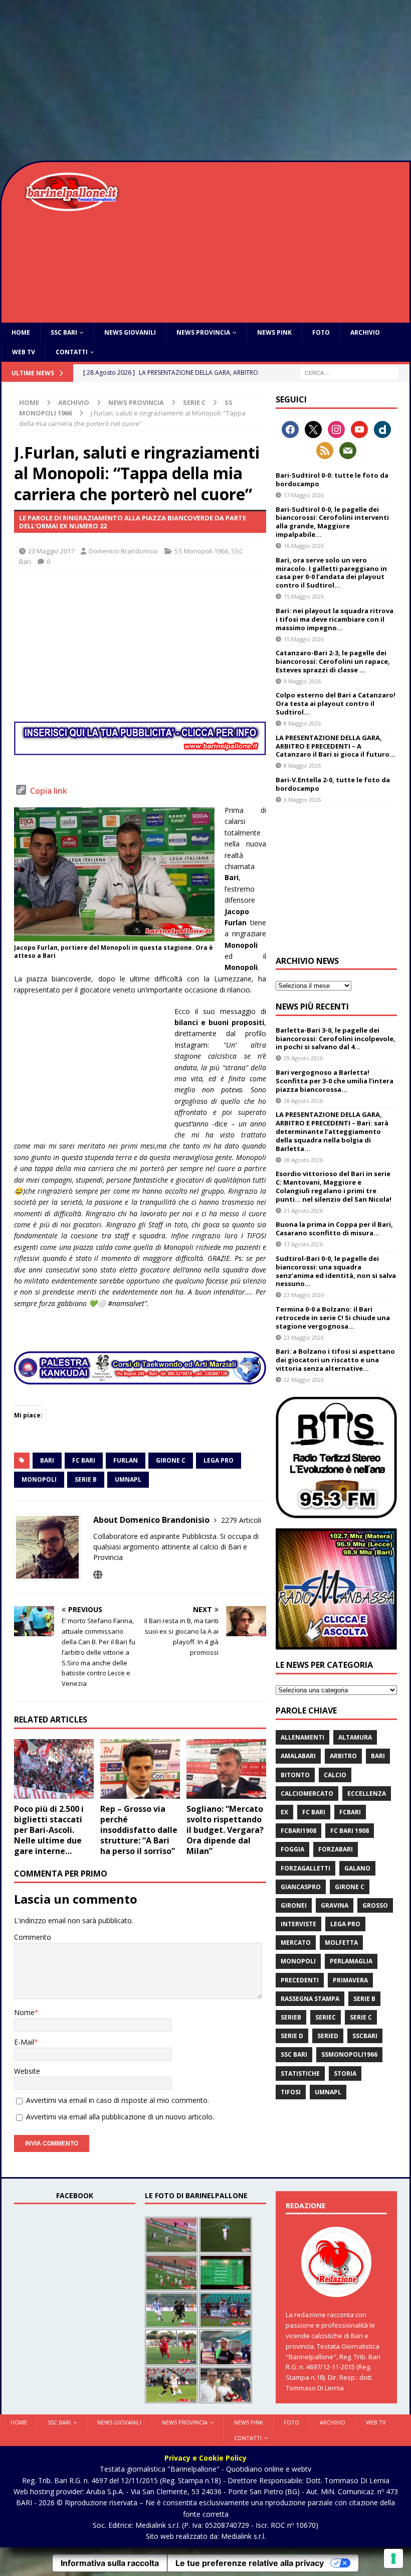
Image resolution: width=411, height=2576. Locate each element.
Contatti (72, 352)
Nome (24, 2012)
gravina (335, 1905)
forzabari (336, 1849)
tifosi (291, 2092)
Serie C (194, 402)
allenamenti (302, 1737)
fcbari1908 (298, 1831)
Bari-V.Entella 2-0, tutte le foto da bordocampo (333, 784)
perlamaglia (351, 1961)
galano (357, 1868)
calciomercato (307, 1794)
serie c (361, 2017)
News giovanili (130, 332)
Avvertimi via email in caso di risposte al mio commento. (118, 2100)
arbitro (343, 1756)
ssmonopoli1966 (349, 2054)
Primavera (350, 1980)
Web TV (24, 352)
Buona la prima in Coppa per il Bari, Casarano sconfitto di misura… (334, 1229)
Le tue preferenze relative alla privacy (250, 2563)
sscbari (365, 2036)
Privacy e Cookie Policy (205, 2458)
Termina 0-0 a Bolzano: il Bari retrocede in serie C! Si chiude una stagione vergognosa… (333, 1318)
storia (345, 2073)
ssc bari (294, 2054)
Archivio (365, 332)
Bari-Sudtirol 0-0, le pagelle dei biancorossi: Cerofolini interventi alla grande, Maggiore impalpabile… (332, 522)
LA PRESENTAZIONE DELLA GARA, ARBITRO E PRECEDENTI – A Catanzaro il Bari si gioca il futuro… (336, 746)
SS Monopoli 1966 (201, 551)
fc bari (84, 1460)
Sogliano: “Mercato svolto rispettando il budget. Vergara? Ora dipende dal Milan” (225, 1830)
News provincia (203, 332)
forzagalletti (305, 1868)
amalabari (298, 1756)
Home (21, 332)
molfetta (341, 1943)
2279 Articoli (241, 1520)
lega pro (219, 1460)
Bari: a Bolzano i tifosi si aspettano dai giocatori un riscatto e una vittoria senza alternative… (335, 1360)
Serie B (86, 1479)
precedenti (300, 1980)
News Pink (274, 332)
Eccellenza (367, 1794)
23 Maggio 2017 (51, 551)
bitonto (295, 1775)
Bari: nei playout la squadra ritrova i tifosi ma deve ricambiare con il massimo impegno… (335, 619)
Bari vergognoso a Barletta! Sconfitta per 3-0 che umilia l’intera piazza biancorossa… (335, 1081)
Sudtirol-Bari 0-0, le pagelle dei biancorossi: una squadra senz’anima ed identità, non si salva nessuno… (336, 1271)
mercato (296, 1943)
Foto (321, 332)
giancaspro (301, 1887)
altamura (355, 1737)
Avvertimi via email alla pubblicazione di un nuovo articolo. (120, 2117)
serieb (291, 2017)
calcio (335, 1775)
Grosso (375, 1905)
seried (328, 2036)
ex (284, 1812)
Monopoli (39, 1479)
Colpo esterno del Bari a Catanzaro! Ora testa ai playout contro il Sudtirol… (336, 703)
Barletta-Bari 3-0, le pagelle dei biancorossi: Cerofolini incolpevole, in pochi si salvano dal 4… (336, 1039)
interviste (298, 1924)
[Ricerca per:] (349, 373)
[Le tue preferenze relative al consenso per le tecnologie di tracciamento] (393, 2558)
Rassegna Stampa (310, 1999)
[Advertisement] (205, 80)
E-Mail (24, 2042)
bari (47, 1460)
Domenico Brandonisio (123, 551)
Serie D (292, 2036)
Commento (33, 1937)
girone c (171, 1460)
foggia (292, 1849)
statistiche (300, 2073)
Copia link (49, 791)
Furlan (126, 1460)
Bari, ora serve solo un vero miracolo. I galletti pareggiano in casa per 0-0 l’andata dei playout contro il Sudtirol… (331, 573)
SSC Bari (64, 332)
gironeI (294, 1905)
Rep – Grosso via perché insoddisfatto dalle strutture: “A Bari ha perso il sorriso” (139, 1830)
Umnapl (128, 1479)
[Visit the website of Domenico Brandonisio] (98, 1575)
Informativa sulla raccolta (110, 2563)
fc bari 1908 (350, 1831)
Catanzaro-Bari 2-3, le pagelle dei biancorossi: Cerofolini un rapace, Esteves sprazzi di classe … (333, 661)
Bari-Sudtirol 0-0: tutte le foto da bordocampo (332, 479)
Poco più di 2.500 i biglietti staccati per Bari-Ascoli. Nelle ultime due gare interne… (49, 1830)
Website (27, 2071)
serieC (326, 2017)
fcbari (350, 1812)
